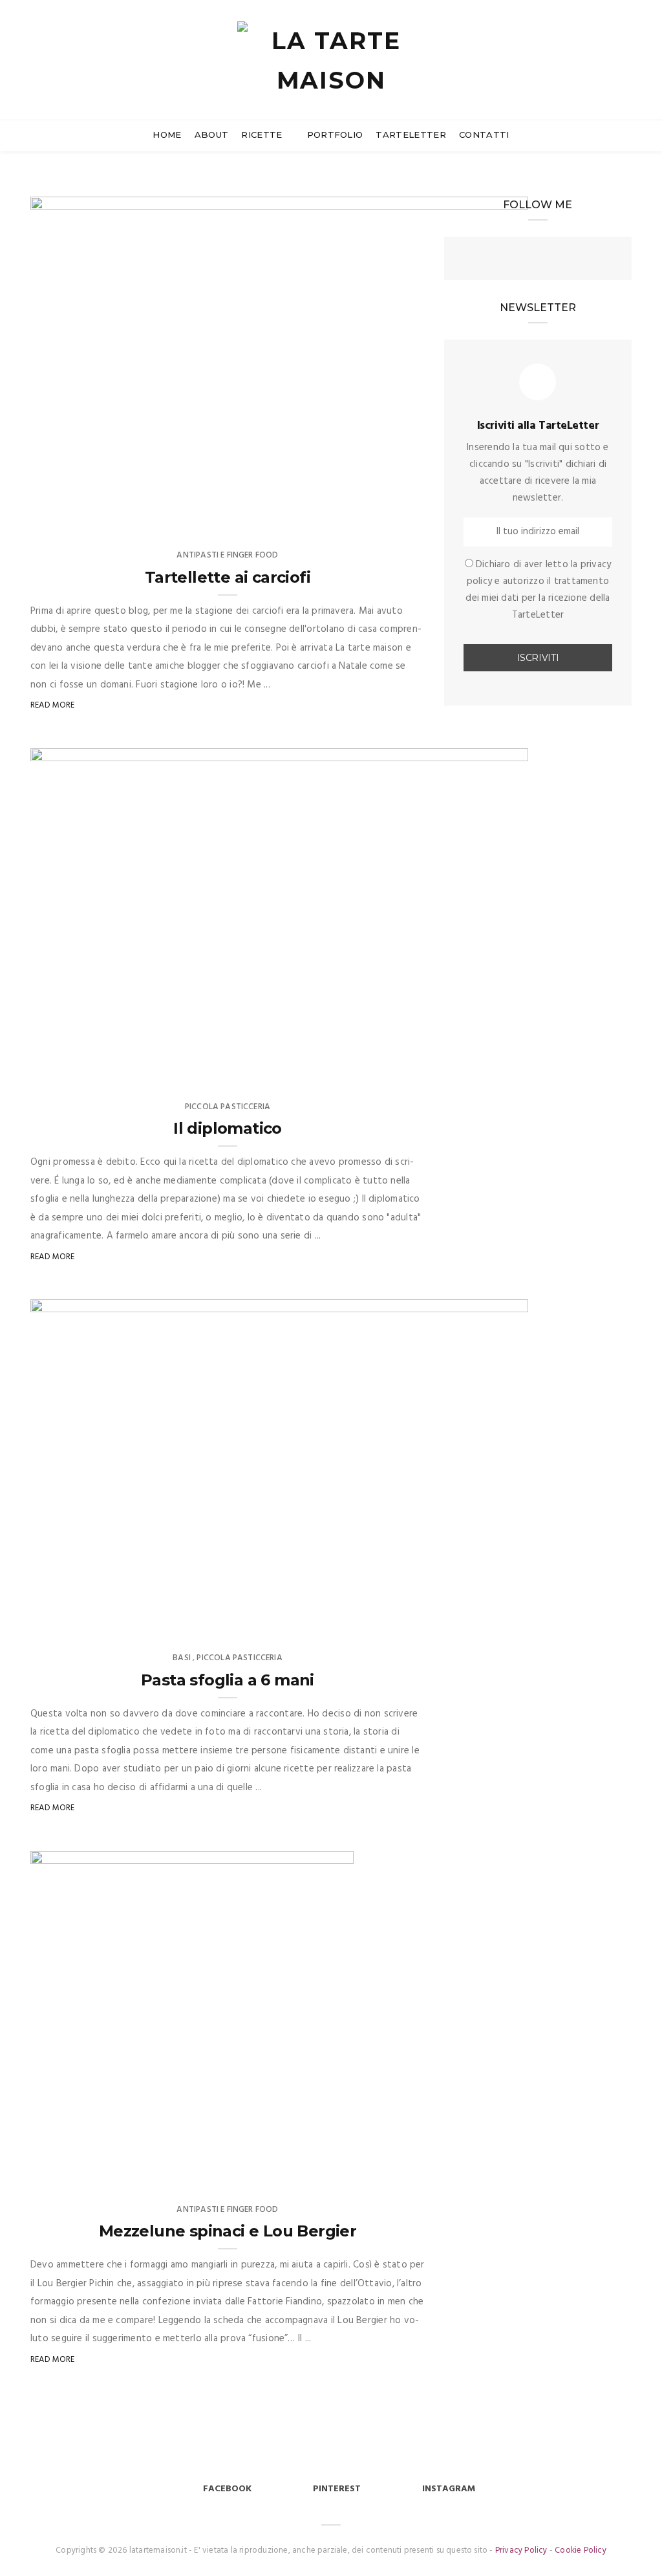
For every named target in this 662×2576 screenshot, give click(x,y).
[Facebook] (512, 260)
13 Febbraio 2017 (481, 1066)
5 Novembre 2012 (305, 2169)
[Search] (626, 44)
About (212, 135)
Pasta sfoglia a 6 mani (228, 1680)
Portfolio (335, 135)
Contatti (484, 135)
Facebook (227, 2489)
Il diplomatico (228, 1128)
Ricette (263, 135)
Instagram (449, 2489)
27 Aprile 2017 (485, 514)
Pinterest (337, 2489)
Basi (182, 1658)
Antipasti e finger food (227, 555)
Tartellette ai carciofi (228, 577)
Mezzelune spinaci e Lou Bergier (228, 2231)
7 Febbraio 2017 (482, 1617)
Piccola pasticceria (228, 1107)
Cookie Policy (581, 2550)
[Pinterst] (564, 260)
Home (167, 135)
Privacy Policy (521, 2550)
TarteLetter (411, 135)
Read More (53, 705)
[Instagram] (538, 260)
